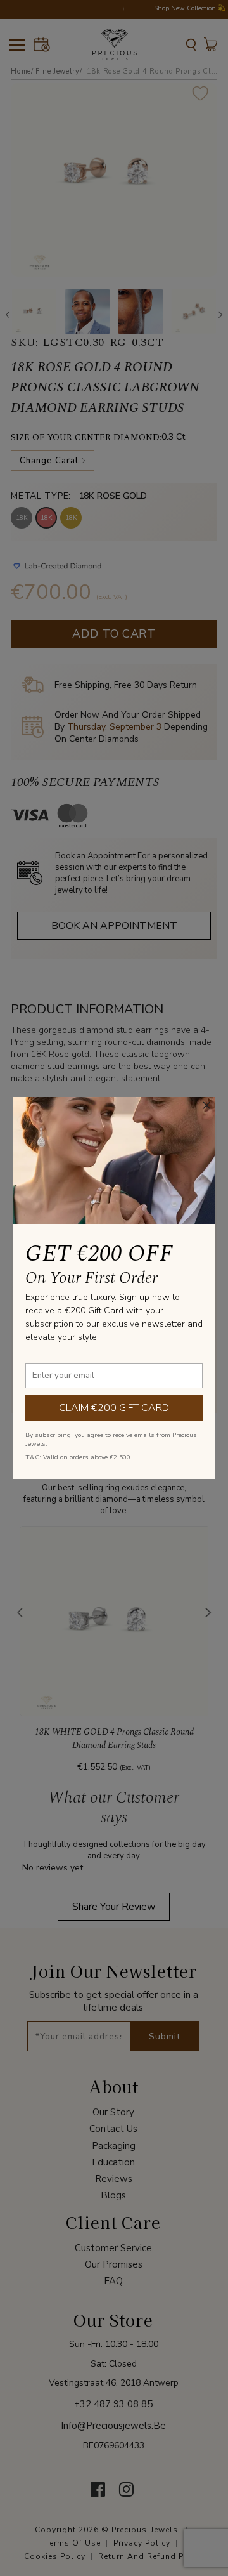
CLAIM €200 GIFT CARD (114, 1408)
